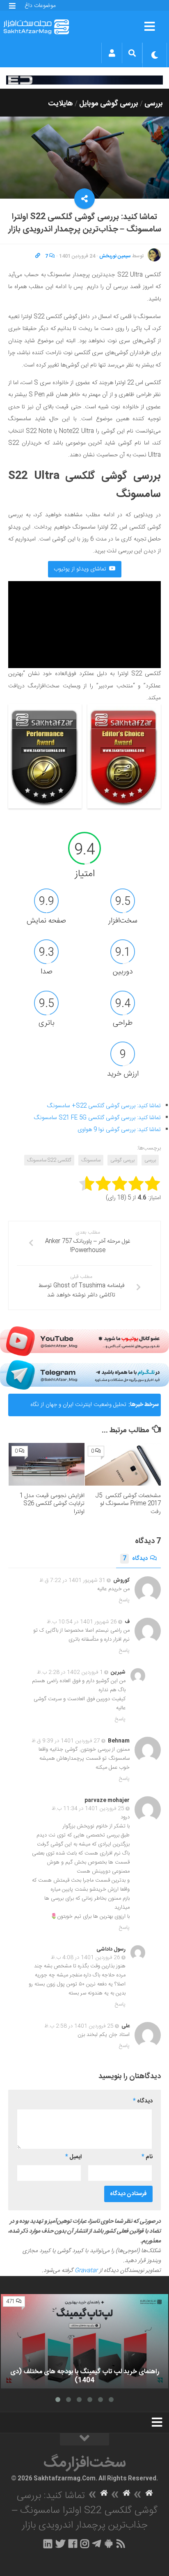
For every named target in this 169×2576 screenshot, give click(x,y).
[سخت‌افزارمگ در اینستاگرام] (85, 2544)
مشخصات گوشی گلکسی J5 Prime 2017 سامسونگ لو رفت (128, 1504)
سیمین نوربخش (115, 256)
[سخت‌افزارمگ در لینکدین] (48, 2544)
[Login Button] (112, 53)
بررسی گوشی (122, 1160)
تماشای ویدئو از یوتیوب (80, 569)
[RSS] (121, 2544)
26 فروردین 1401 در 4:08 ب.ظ (86, 1958)
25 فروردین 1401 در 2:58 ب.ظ (79, 2026)
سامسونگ (91, 1160)
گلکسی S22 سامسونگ (49, 1160)
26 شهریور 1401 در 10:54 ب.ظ (82, 1622)
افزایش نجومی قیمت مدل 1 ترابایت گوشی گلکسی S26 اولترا (52, 1504)
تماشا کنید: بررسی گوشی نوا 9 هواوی (119, 1130)
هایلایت (61, 104)
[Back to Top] (84, 2439)
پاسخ (124, 1600)
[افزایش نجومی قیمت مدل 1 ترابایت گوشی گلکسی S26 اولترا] (47, 1464)
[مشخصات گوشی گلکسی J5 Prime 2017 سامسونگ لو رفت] (123, 1464)
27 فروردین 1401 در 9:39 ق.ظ (66, 1741)
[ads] (84, 80)
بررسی (154, 104)
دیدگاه (135, 1559)
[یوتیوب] (84, 1341)
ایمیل (73, 2157)
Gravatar (86, 2271)
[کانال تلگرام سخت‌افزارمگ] (97, 2544)
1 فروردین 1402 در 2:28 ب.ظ (70, 1672)
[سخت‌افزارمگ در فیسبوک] (73, 2544)
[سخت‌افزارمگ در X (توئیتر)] (60, 2544)
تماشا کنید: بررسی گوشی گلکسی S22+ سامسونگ (104, 1106)
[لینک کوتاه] (38, 256)
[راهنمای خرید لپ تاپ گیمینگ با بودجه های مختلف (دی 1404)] (84, 2341)
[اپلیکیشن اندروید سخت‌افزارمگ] (108, 2544)
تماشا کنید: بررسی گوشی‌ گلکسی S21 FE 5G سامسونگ (97, 1118)
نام (147, 2157)
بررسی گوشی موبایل (109, 104)
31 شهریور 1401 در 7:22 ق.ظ (72, 1580)
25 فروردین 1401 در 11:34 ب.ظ (88, 1809)
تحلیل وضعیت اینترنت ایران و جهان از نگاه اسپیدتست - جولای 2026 (78, 1408)
